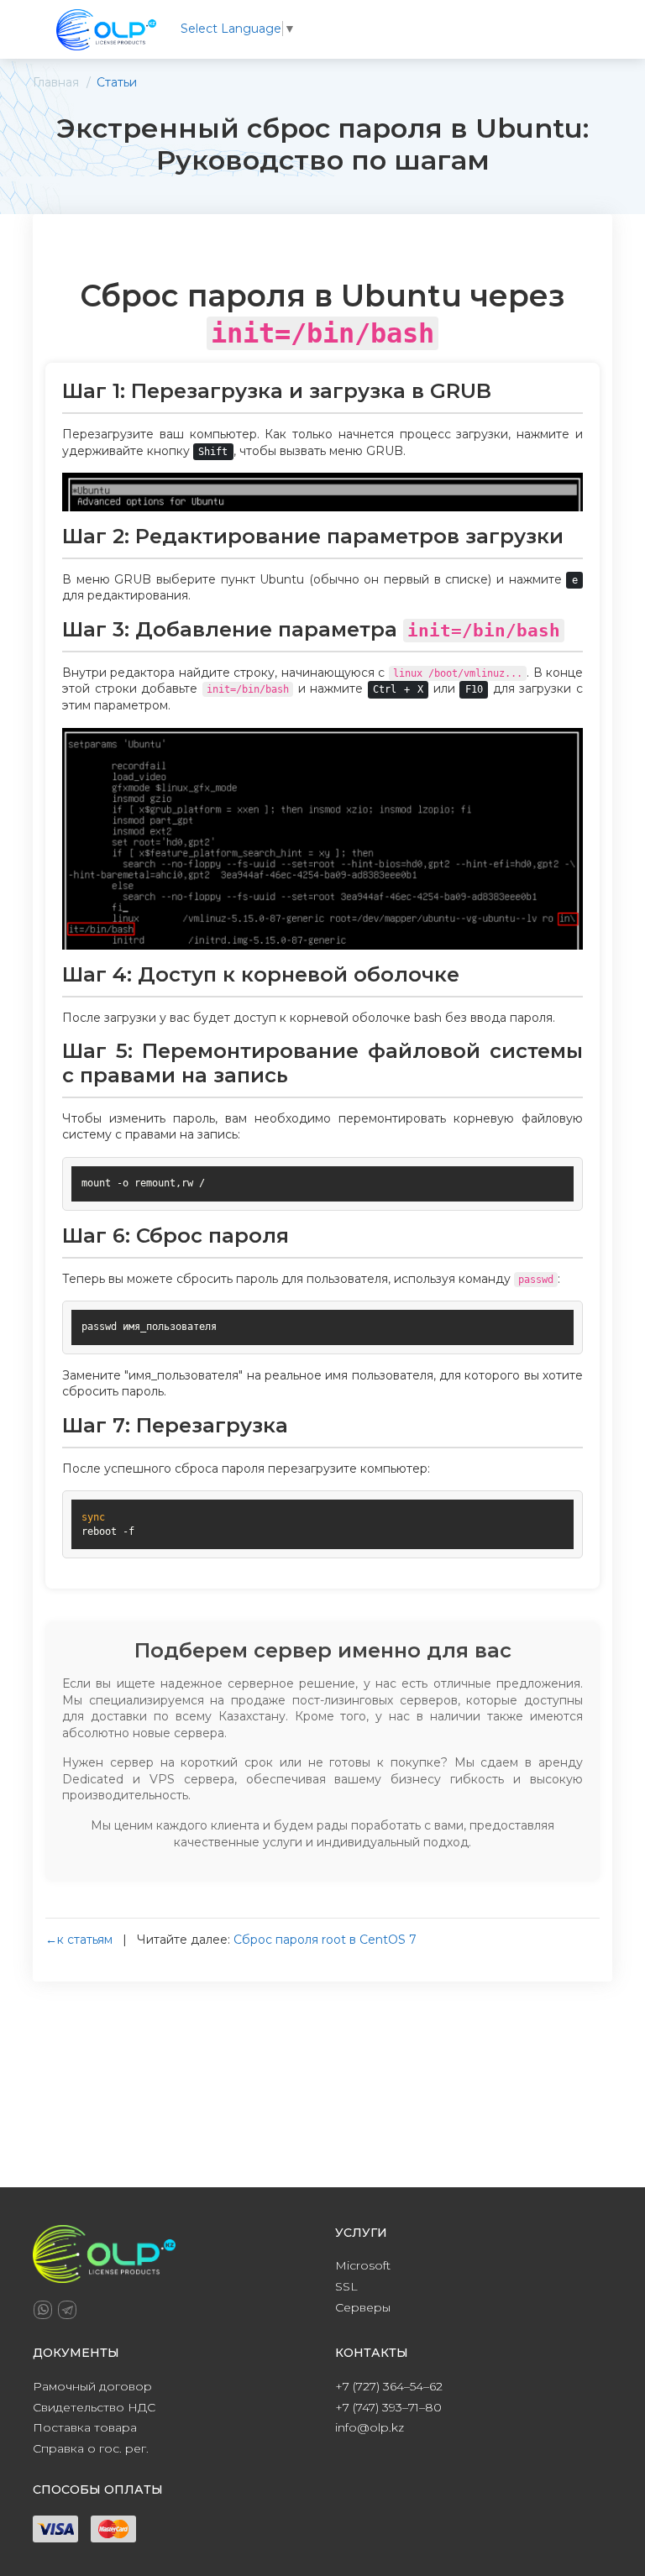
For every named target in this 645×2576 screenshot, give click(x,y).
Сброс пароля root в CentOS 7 (325, 1940)
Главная (56, 82)
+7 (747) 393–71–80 (388, 2407)
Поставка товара (85, 2427)
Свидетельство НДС (94, 2407)
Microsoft (363, 2265)
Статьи (117, 82)
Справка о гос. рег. (91, 2448)
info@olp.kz (370, 2427)
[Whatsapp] (43, 2310)
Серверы (363, 2307)
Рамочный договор (92, 2386)
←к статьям (79, 1940)
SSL (346, 2286)
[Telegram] (67, 2310)
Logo (106, 29)
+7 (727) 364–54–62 (389, 2386)
